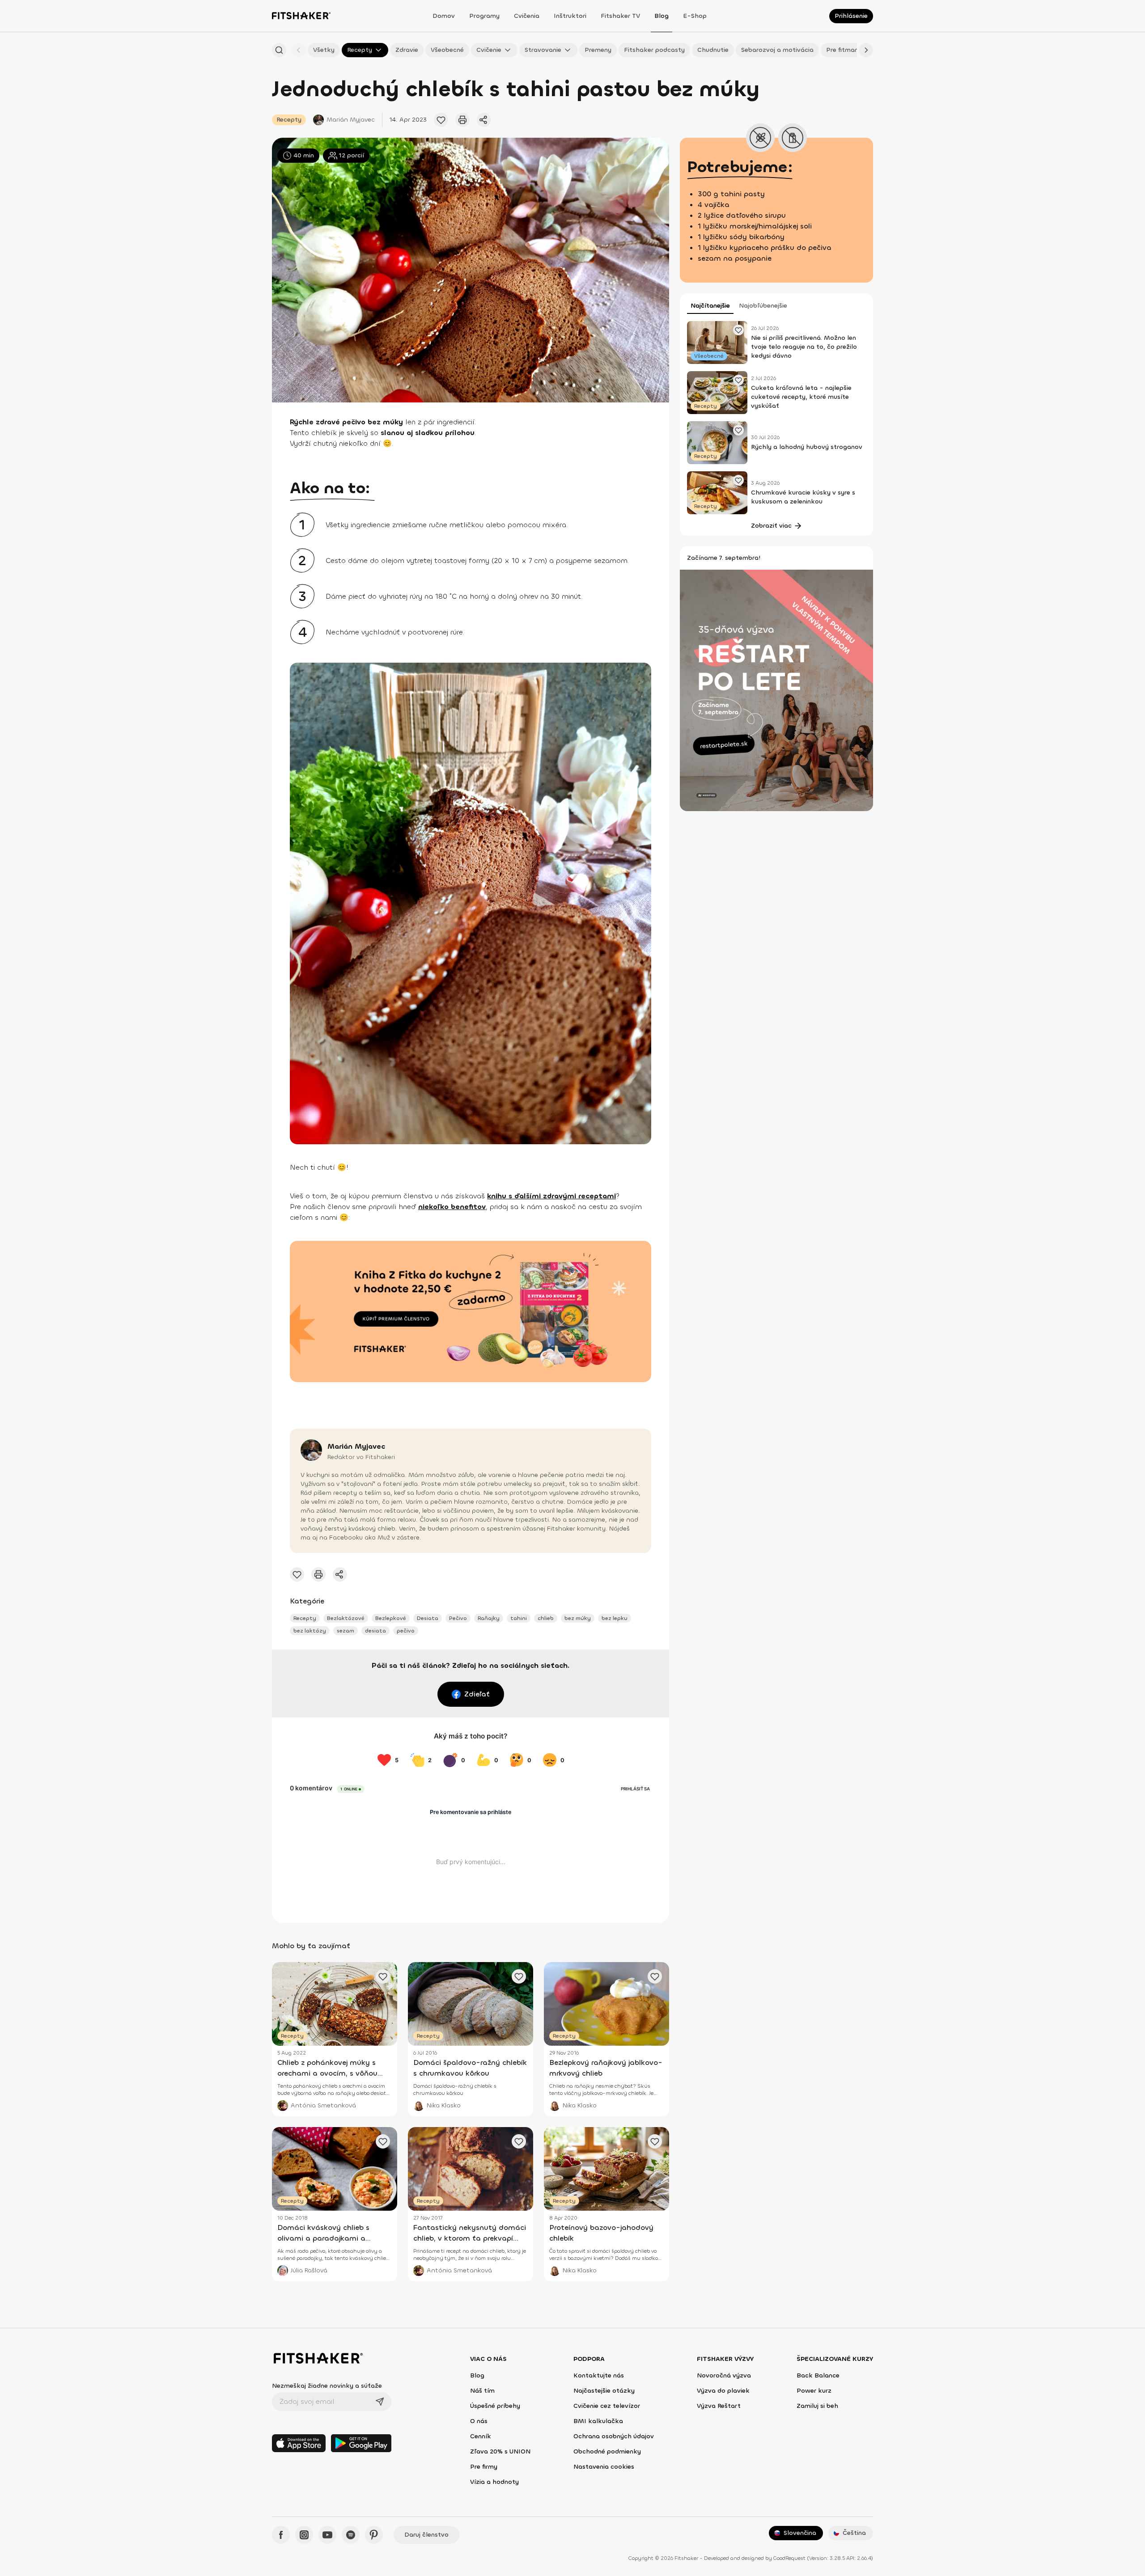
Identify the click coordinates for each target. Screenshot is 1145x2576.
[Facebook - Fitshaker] (281, 2535)
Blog (662, 16)
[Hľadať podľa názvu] (279, 50)
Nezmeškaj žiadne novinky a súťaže (327, 2386)
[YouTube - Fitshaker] (327, 2535)
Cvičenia (527, 16)
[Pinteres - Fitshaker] (374, 2535)
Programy (484, 16)
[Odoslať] (380, 2402)
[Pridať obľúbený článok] (441, 120)
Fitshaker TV (620, 16)
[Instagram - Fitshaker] (304, 2535)
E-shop (695, 16)
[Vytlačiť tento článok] (462, 120)
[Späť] (299, 50)
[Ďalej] (866, 50)
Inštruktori (570, 16)
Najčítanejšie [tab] (710, 306)
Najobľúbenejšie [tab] (763, 306)
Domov (444, 16)
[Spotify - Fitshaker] (351, 2535)
